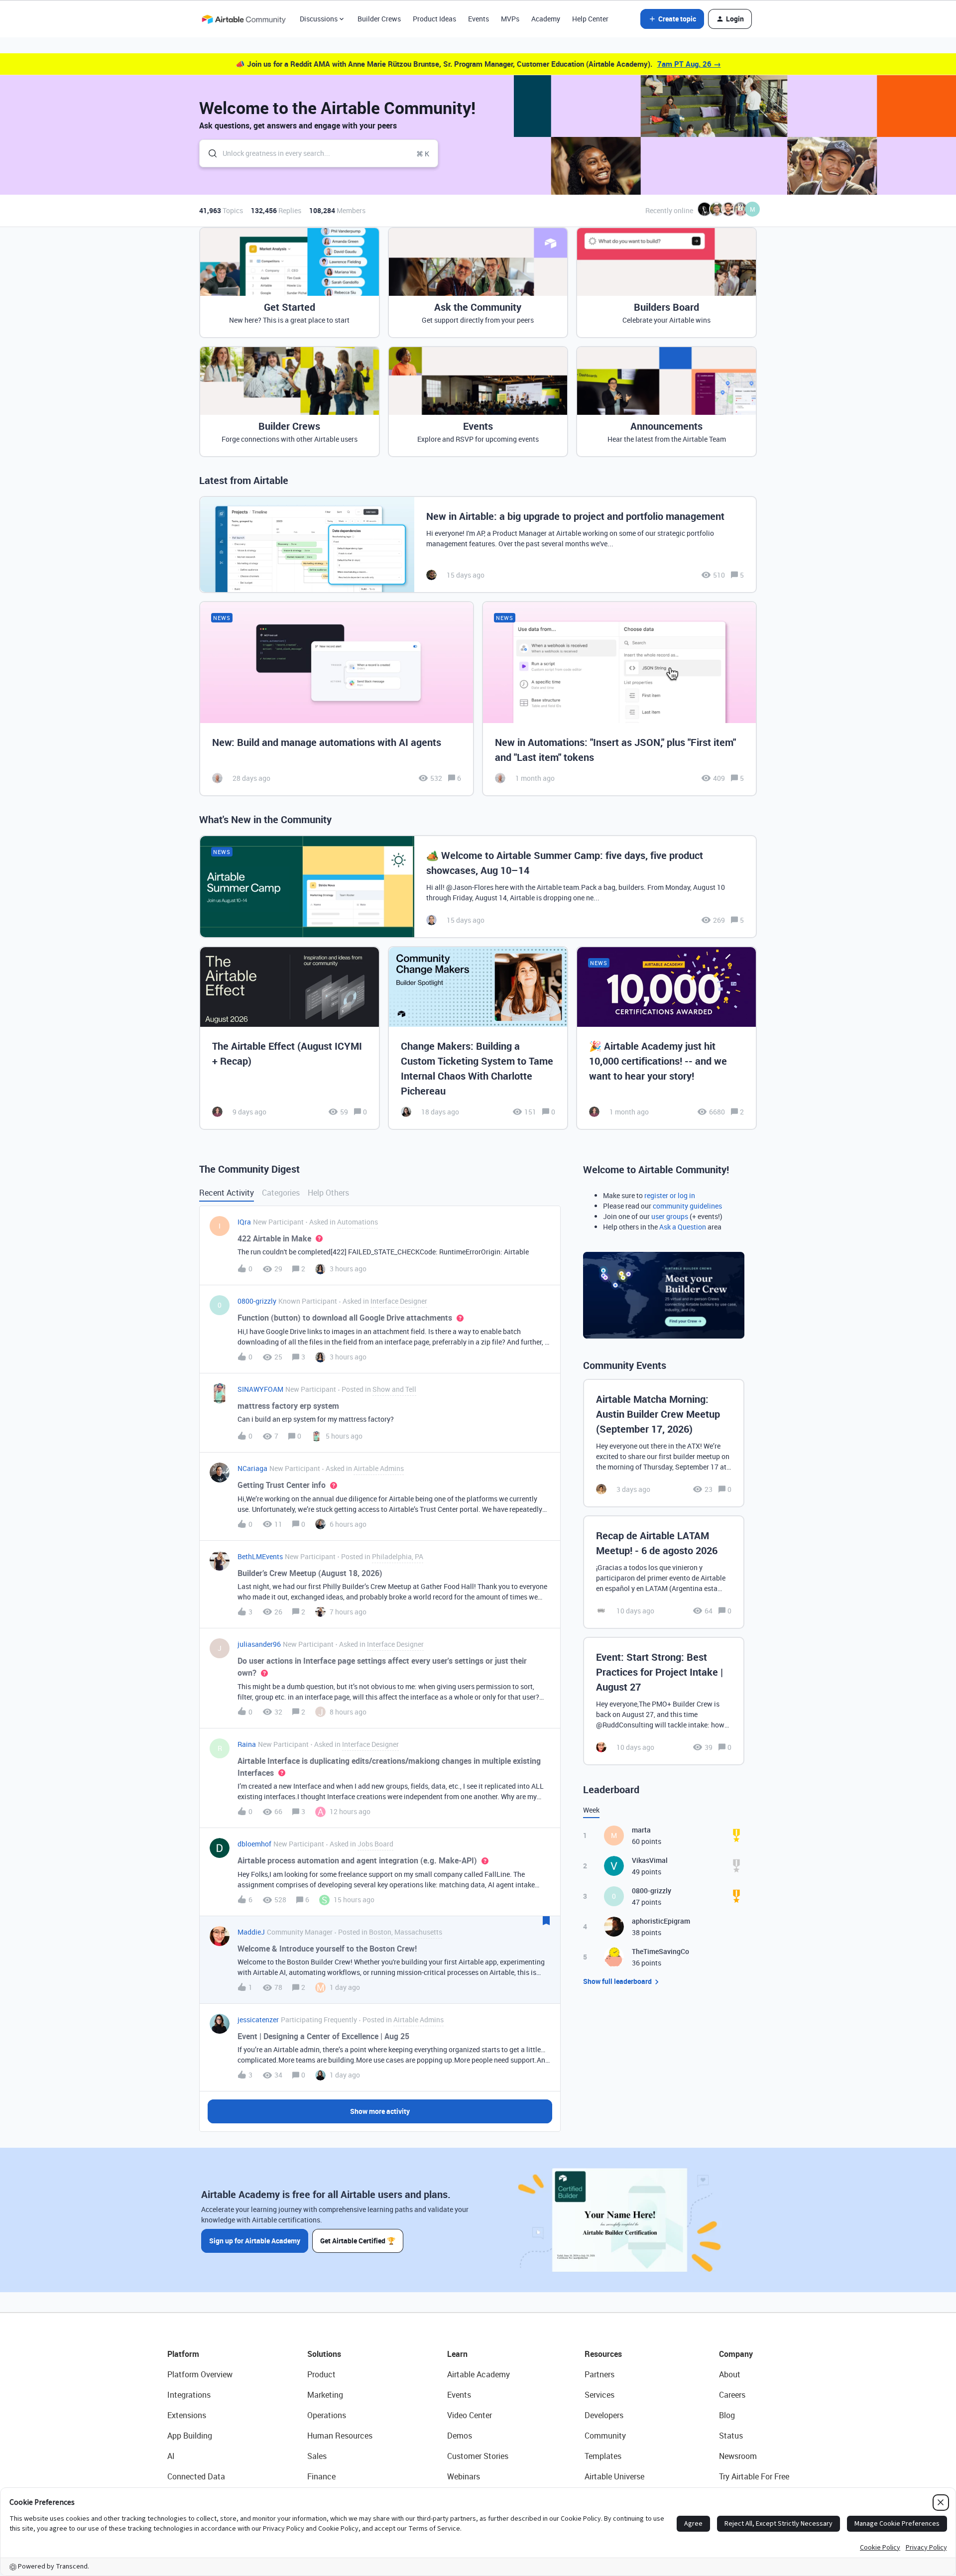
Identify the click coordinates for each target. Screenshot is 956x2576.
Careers (732, 2395)
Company (736, 2354)
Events (478, 19)
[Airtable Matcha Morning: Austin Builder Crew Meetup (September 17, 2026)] (664, 1443)
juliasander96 (259, 1644)
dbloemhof (254, 1844)
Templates (603, 2456)
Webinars (464, 2476)
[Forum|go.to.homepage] (243, 19)
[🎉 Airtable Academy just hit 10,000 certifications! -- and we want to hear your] (666, 1038)
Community (605, 2436)
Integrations (189, 2395)
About (730, 2374)
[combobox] (319, 153)
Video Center (470, 2415)
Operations (327, 2415)
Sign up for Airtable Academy (255, 2241)
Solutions (324, 2354)
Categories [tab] (281, 1193)
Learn (457, 2354)
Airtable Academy (478, 2374)
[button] (672, 19)
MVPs (510, 19)
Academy (546, 19)
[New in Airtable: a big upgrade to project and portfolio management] (478, 545)
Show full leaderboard (617, 1981)
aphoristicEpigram (661, 1921)
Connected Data (196, 2476)
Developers (604, 2415)
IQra (244, 1222)
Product (321, 2374)
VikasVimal (650, 1860)
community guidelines (687, 1206)
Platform (183, 2354)
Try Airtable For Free (754, 2476)
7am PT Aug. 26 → (689, 64)
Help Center (590, 19)
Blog (727, 2415)
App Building (190, 2436)
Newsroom (738, 2456)
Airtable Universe (614, 2476)
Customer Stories (478, 2456)
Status (731, 2436)
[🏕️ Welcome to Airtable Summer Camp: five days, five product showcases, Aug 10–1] (478, 887)
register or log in (670, 1195)
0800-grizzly (257, 1301)
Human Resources (340, 2436)
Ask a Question (683, 1227)
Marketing (325, 2395)
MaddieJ (251, 1932)
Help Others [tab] (328, 1193)
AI (171, 2456)
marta (641, 1830)
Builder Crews (379, 19)
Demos (460, 2436)
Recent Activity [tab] (227, 1193)
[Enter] (209, 153)
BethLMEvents (260, 1556)
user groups (670, 1216)
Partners (599, 2374)
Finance (321, 2476)
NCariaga (252, 1468)
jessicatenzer (258, 2020)
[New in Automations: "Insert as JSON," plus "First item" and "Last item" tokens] (619, 699)
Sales (317, 2456)
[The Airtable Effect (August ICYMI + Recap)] (290, 1038)
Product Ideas (434, 19)
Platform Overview (200, 2374)
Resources (603, 2354)
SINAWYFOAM (260, 1389)
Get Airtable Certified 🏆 (358, 2241)
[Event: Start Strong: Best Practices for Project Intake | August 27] (664, 1701)
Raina (247, 1744)
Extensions (187, 2415)
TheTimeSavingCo (660, 1951)
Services (599, 2395)
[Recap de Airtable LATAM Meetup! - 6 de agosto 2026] (664, 1572)
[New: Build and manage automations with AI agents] (337, 699)
